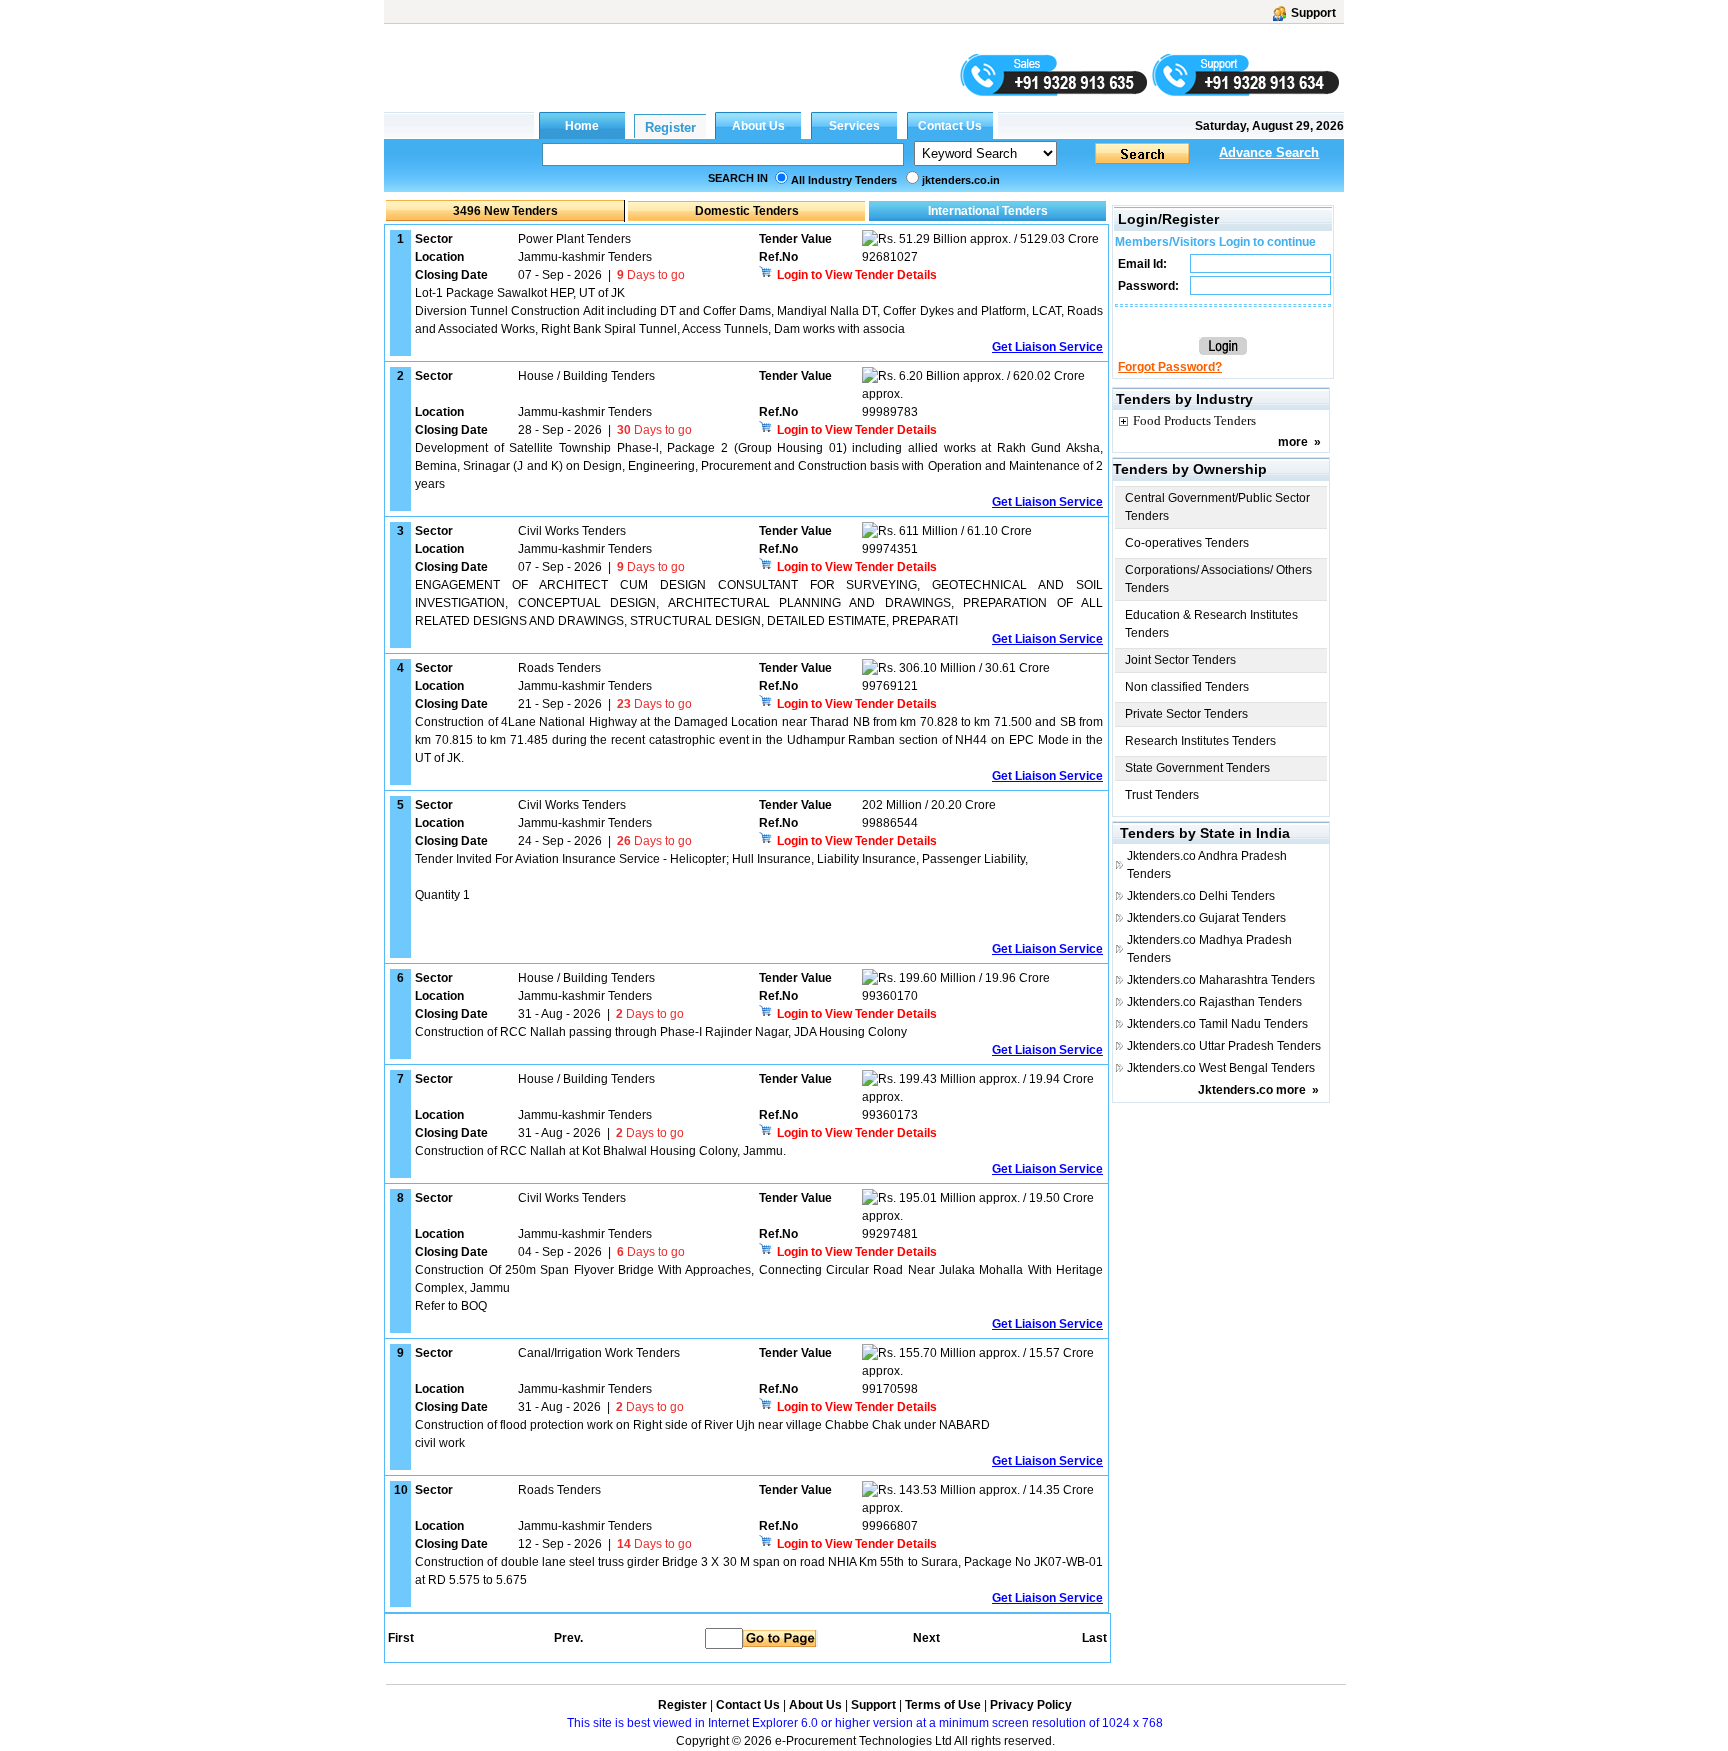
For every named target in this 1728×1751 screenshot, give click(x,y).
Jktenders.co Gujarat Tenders (1206, 918)
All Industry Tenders (844, 180)
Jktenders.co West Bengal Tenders (1221, 1068)
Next (926, 1638)
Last (1094, 1638)
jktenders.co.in (961, 180)
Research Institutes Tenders (1200, 741)
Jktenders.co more (1252, 1090)
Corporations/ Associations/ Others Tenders (1218, 579)
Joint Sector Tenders (1180, 660)
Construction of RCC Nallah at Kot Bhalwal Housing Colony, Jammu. (600, 1151)
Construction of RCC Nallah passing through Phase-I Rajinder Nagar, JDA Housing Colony (661, 1032)
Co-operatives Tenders (1187, 543)
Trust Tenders (1162, 795)
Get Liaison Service (1047, 347)
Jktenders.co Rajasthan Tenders (1214, 1002)
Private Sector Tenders (1186, 714)
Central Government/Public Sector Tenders (1217, 507)
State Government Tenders (1197, 768)
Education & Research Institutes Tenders (1211, 624)
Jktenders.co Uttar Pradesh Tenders (1224, 1046)
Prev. (568, 1638)
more (1293, 442)
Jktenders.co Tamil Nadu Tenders (1217, 1024)
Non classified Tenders (1187, 687)
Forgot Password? (1170, 367)
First (400, 1638)
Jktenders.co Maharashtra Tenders (1221, 980)
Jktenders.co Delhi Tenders (1201, 896)
